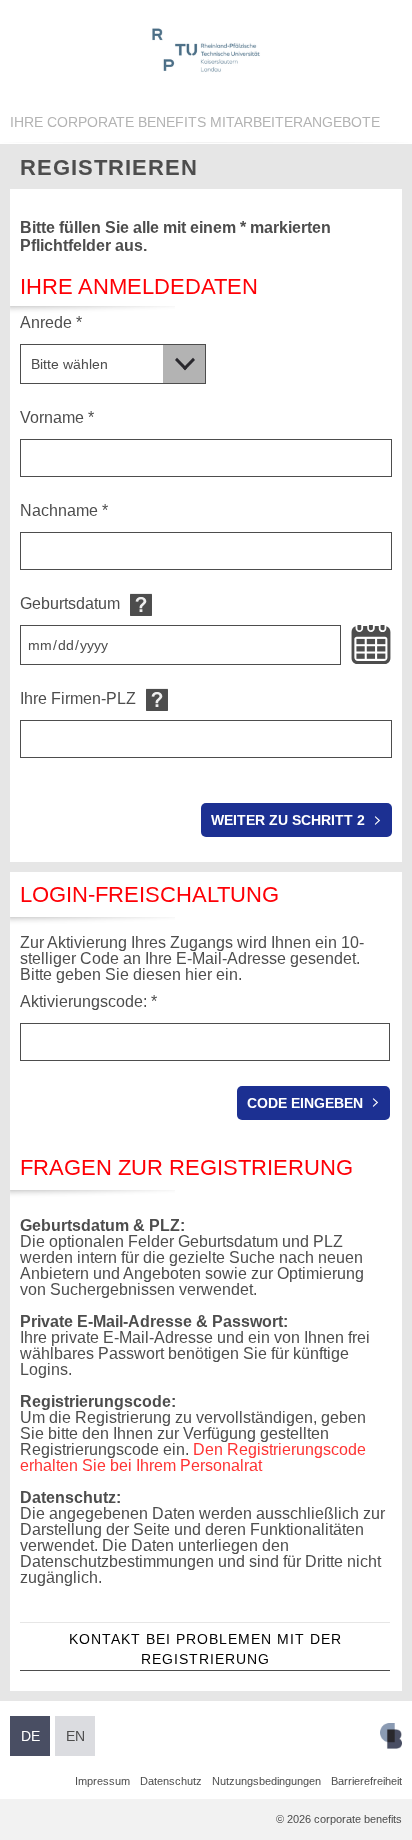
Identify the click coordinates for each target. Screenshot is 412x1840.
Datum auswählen (371, 645)
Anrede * (51, 322)
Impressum (102, 1781)
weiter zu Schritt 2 (288, 820)
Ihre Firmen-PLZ (78, 698)
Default (141, 604)
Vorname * (57, 417)
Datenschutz (171, 1781)
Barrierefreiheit (366, 1781)
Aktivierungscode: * (88, 1001)
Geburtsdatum (70, 603)
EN (75, 1736)
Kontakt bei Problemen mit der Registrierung (205, 1649)
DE (30, 1736)
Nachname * (64, 510)
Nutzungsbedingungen (266, 1781)
